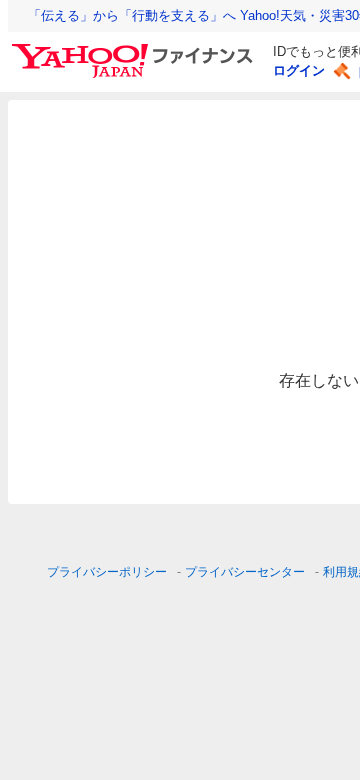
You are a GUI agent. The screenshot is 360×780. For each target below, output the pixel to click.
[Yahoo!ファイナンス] (135, 49)
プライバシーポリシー (107, 572)
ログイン (299, 70)
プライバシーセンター (245, 572)
